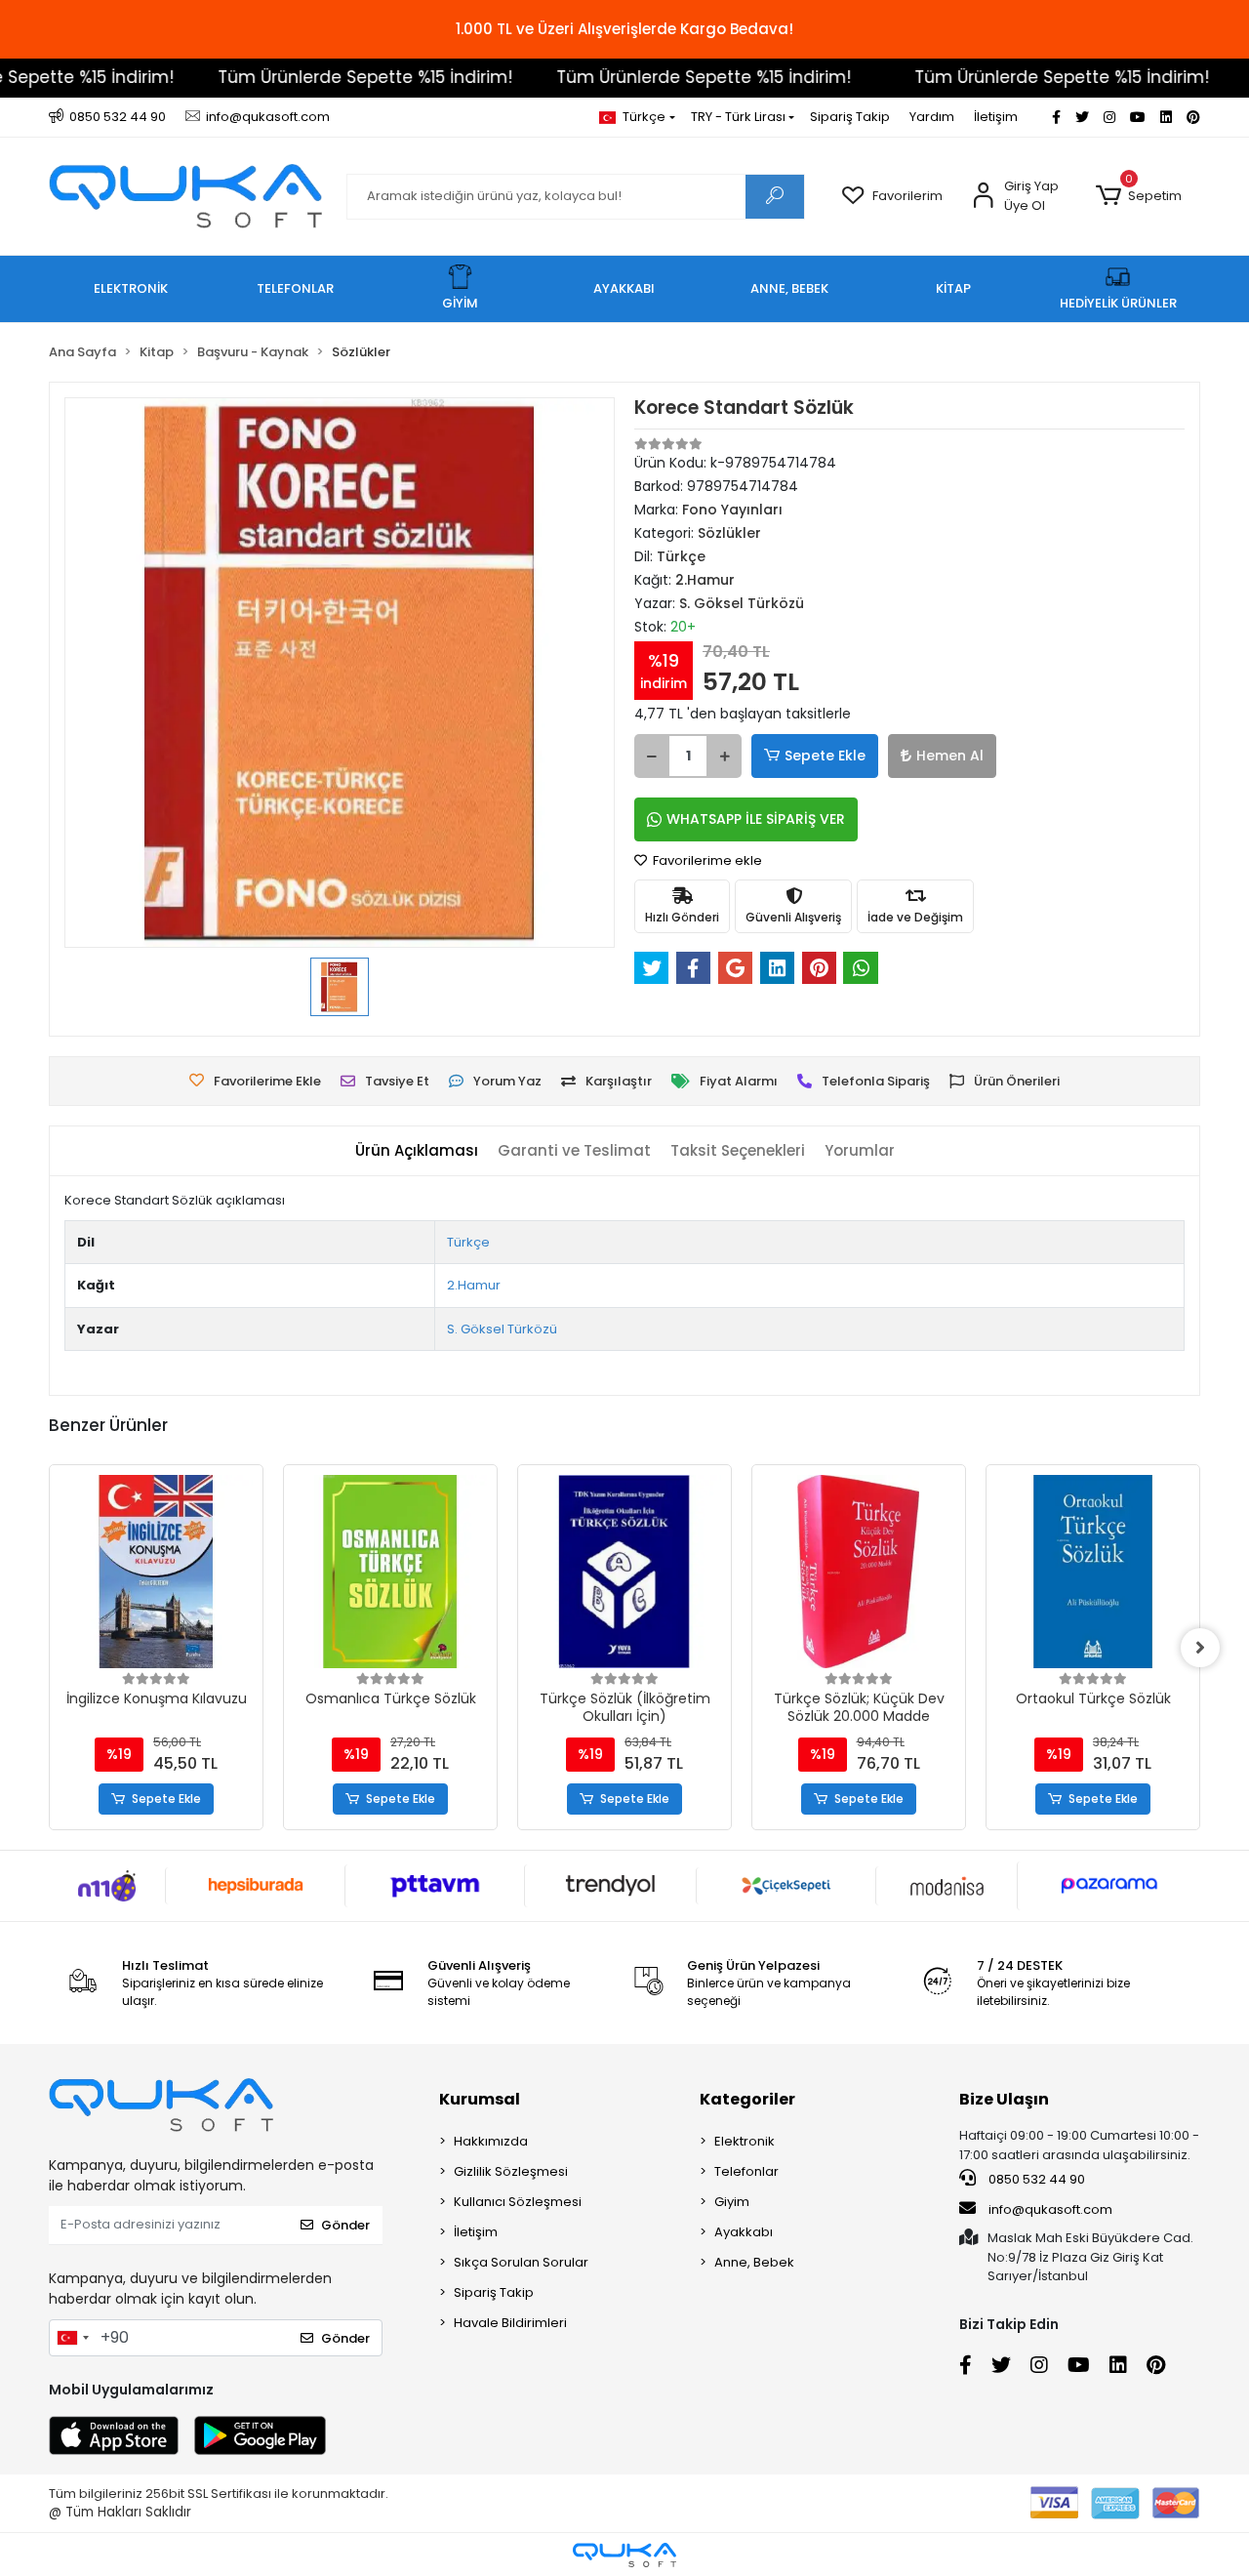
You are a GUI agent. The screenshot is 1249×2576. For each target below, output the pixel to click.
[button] (1138, 196)
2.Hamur (474, 1285)
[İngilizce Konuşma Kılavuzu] (156, 1572)
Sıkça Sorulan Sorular (521, 2262)
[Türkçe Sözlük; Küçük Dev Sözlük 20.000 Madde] (859, 1572)
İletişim (996, 117)
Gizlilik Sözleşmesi (511, 2171)
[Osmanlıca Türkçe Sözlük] (390, 1572)
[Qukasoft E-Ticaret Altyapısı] (624, 2555)
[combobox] (72, 2338)
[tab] (417, 1151)
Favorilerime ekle (706, 860)
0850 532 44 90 (1035, 2179)
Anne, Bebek (754, 2262)
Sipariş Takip (850, 117)
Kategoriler (747, 2099)
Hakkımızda (491, 2141)
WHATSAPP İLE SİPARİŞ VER (756, 819)
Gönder (345, 2225)
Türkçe (468, 1242)
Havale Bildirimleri (510, 2323)
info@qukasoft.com (1049, 2209)
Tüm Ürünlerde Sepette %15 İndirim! (329, 77)
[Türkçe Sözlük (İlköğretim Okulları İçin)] (624, 1572)
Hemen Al (950, 756)
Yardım (932, 117)
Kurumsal (480, 2099)
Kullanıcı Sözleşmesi (518, 2202)
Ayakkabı (744, 2232)
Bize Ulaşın (1004, 2099)
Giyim (732, 2202)
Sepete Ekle (825, 756)
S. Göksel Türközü (502, 1329)
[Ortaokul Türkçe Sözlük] (1093, 1572)
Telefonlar (746, 2171)
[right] (1200, 1648)
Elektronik (745, 2141)
